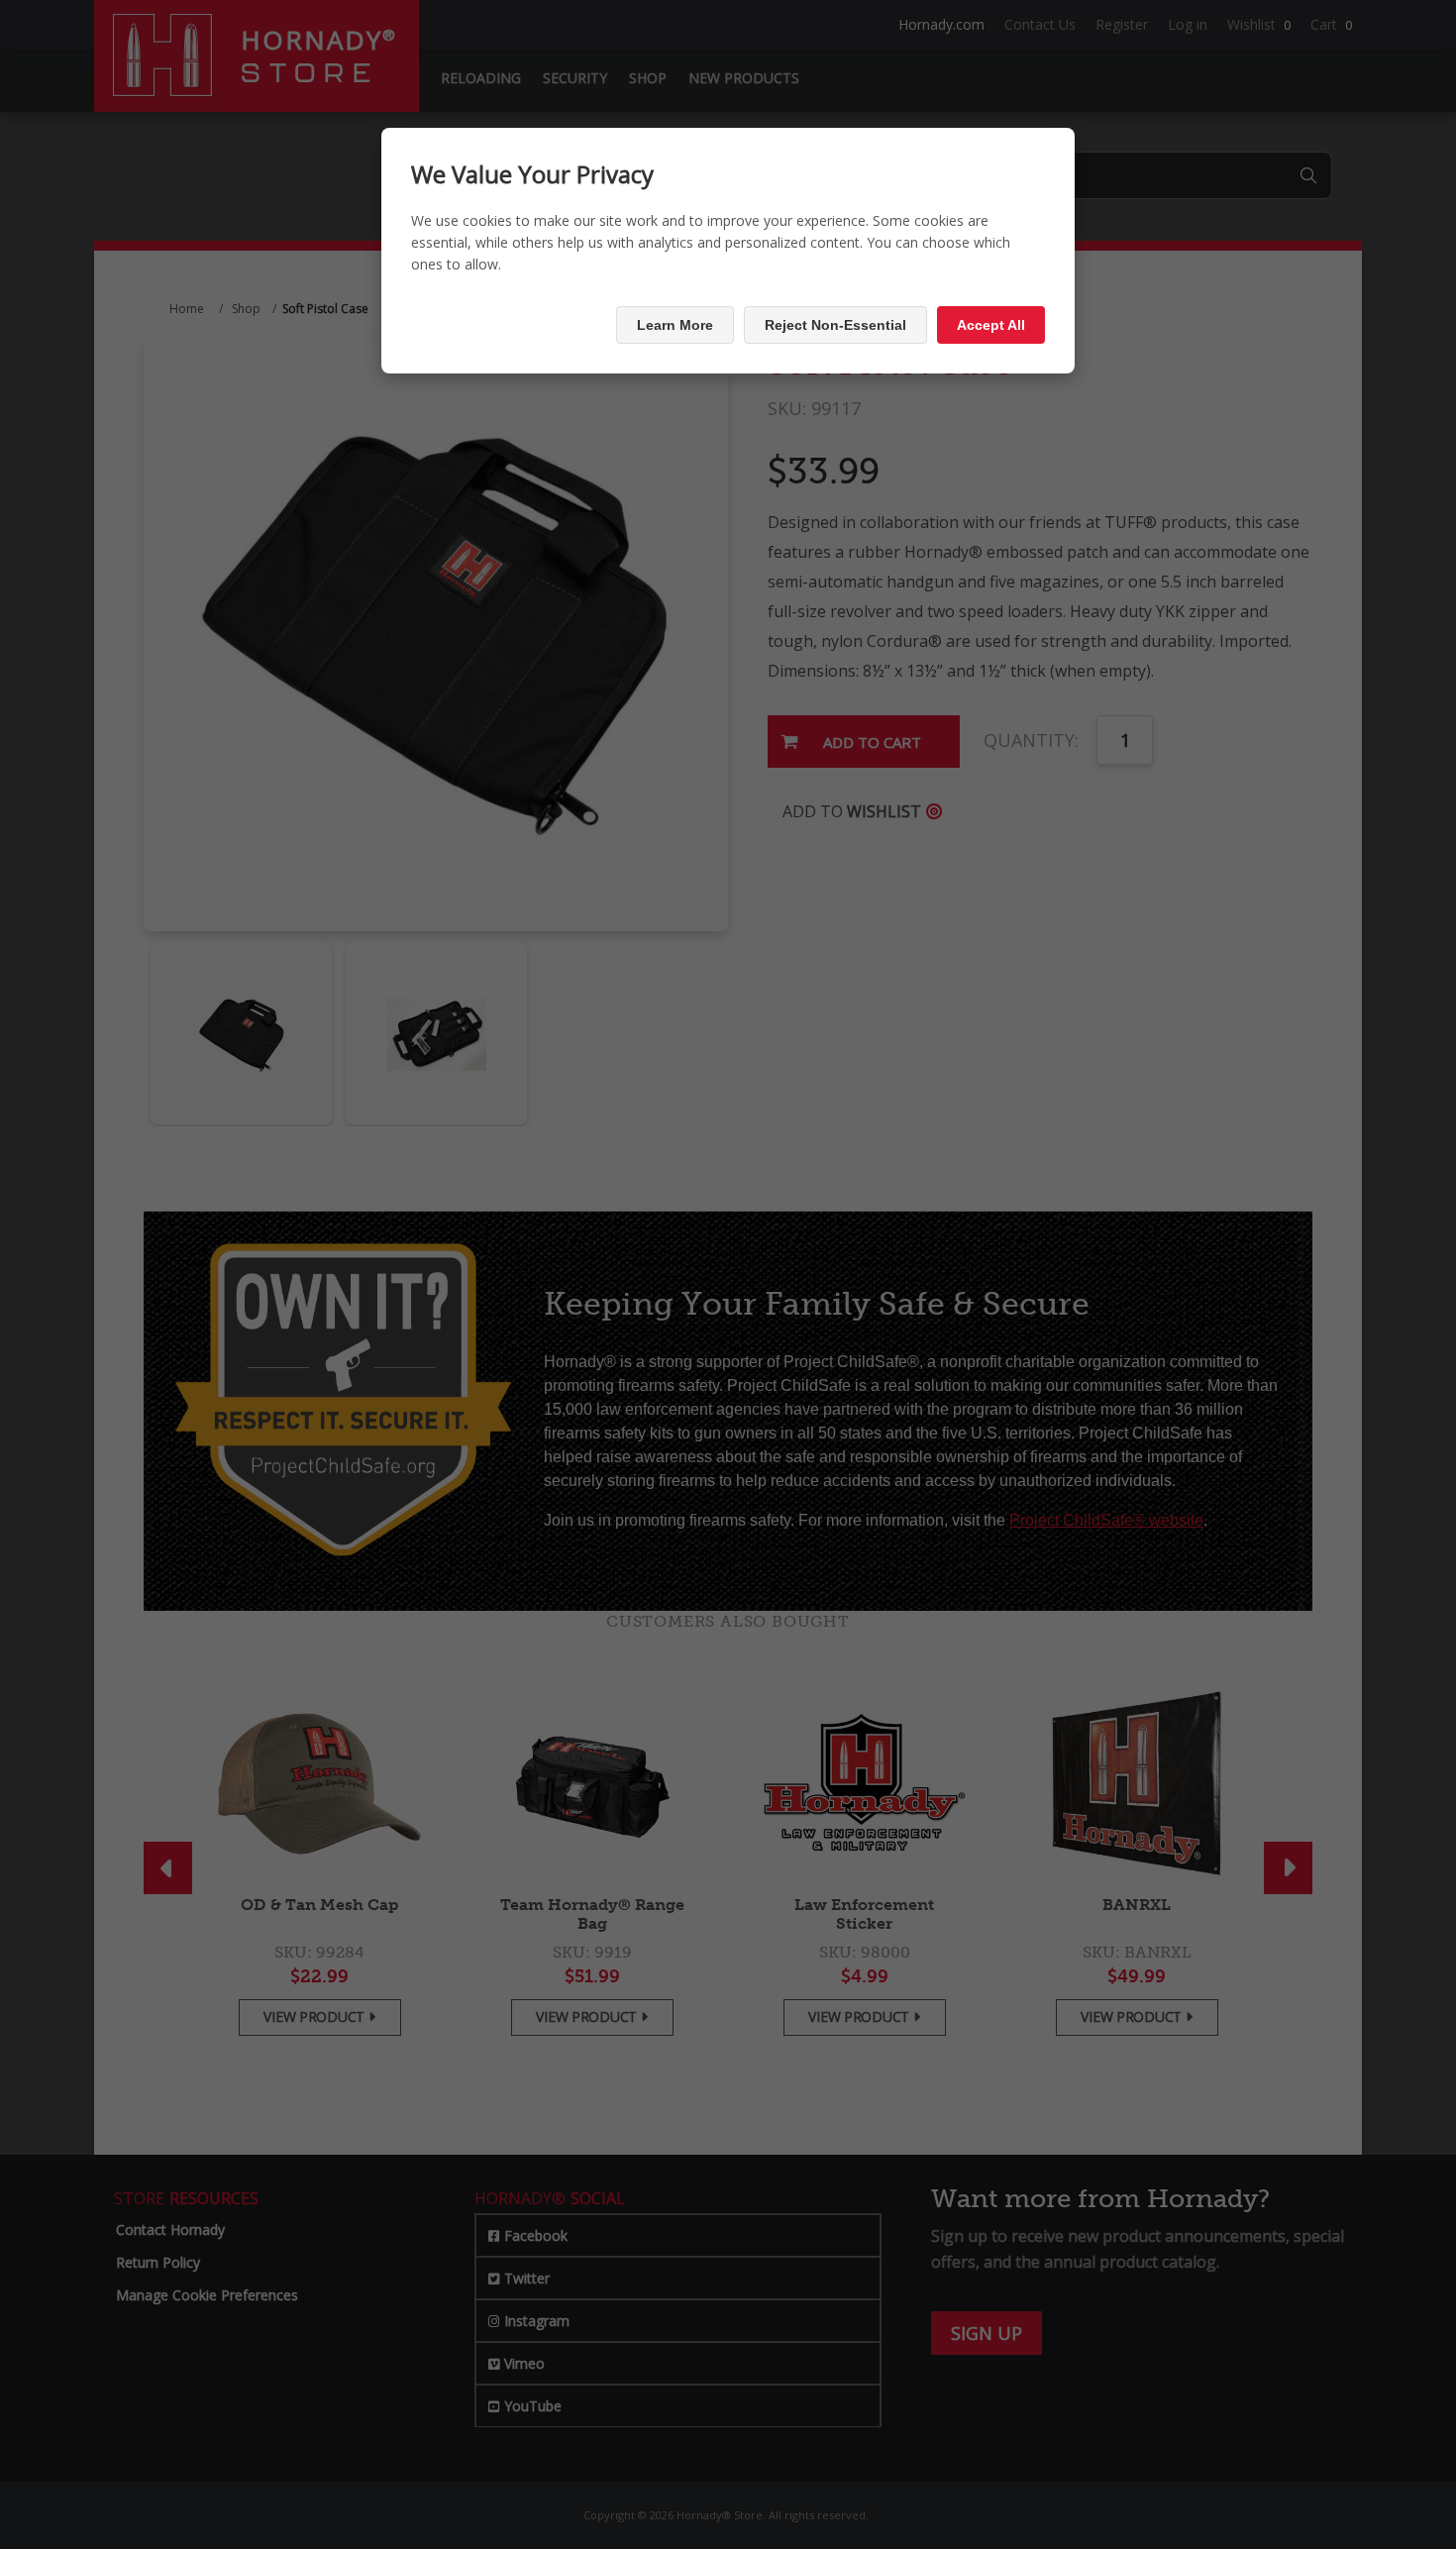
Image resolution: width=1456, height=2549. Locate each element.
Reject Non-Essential (835, 325)
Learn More (675, 325)
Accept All (991, 325)
